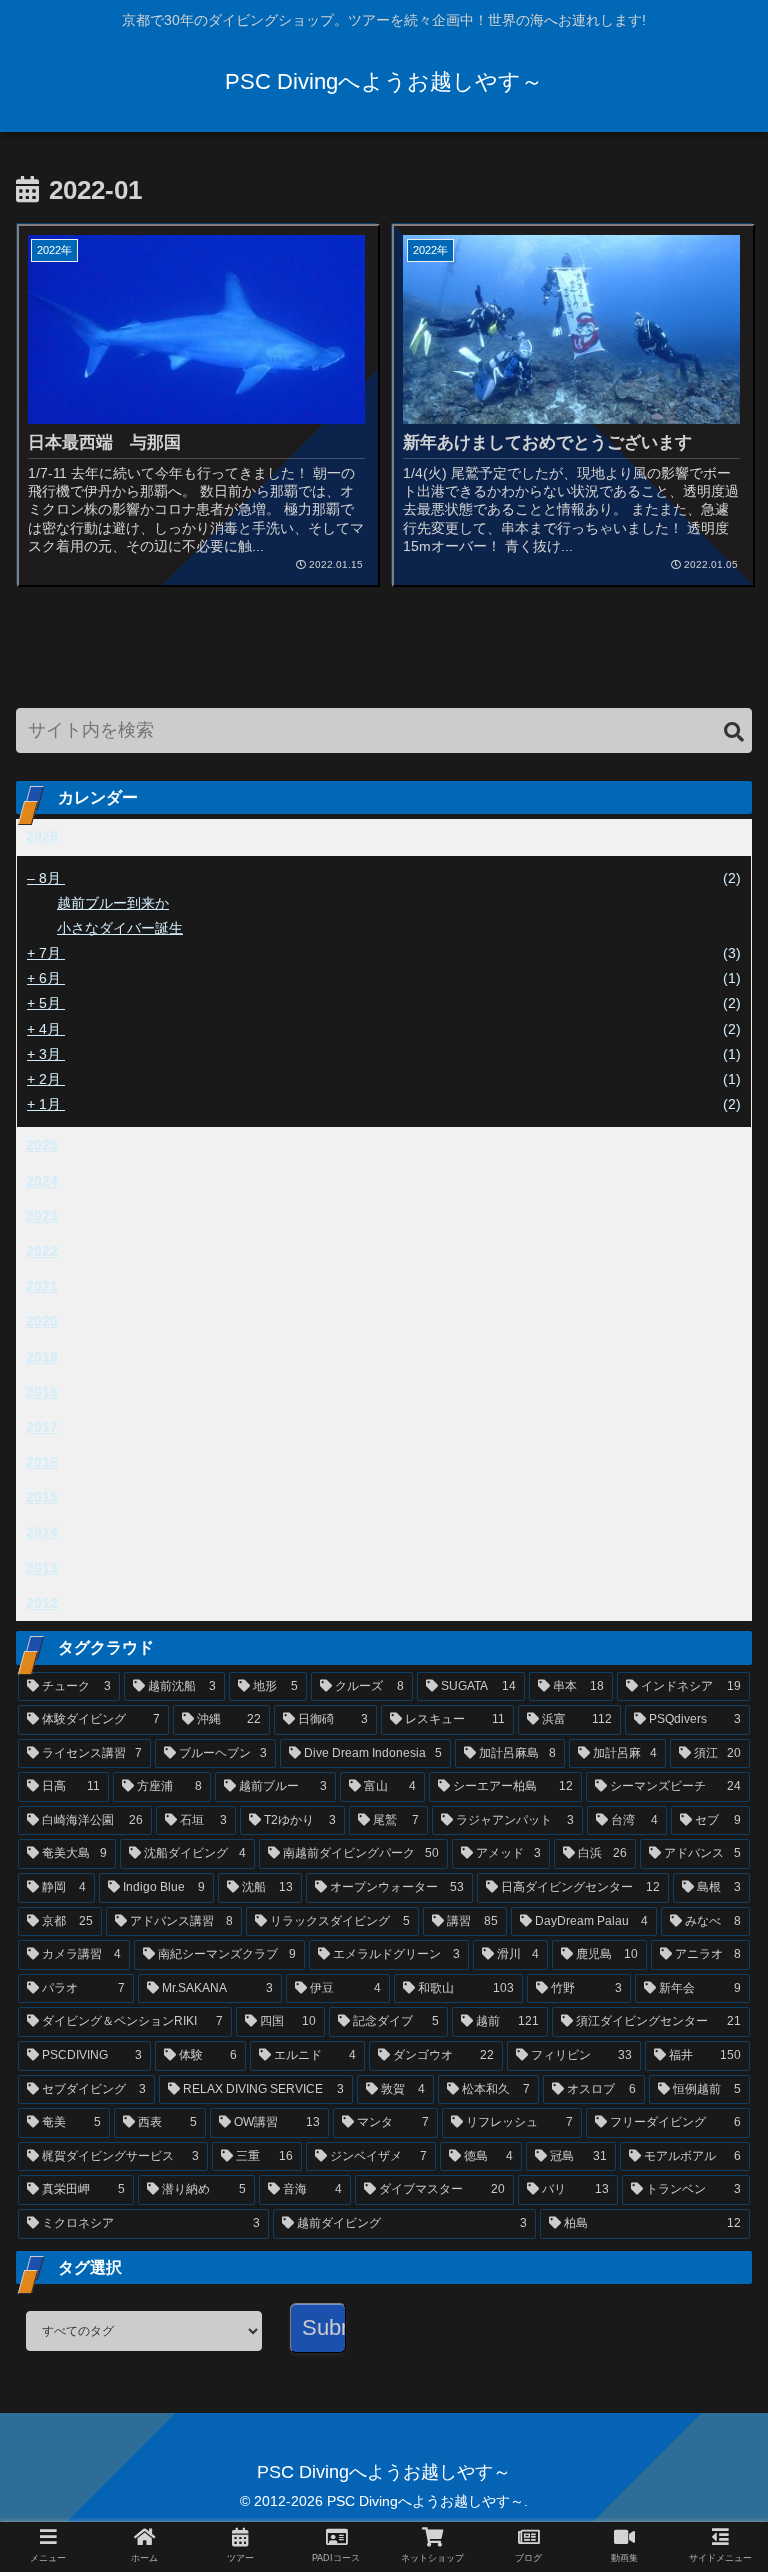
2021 (42, 1286)
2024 (42, 1181)
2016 (42, 1462)
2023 (42, 1216)
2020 (42, 1321)
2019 (42, 1357)
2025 (42, 1145)
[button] (734, 732)
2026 (42, 836)
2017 (42, 1427)
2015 (42, 1497)
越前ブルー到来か (113, 903)
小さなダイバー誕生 (120, 928)
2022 (42, 1251)
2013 (42, 1568)
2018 (42, 1392)
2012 (42, 1603)
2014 (42, 1532)
